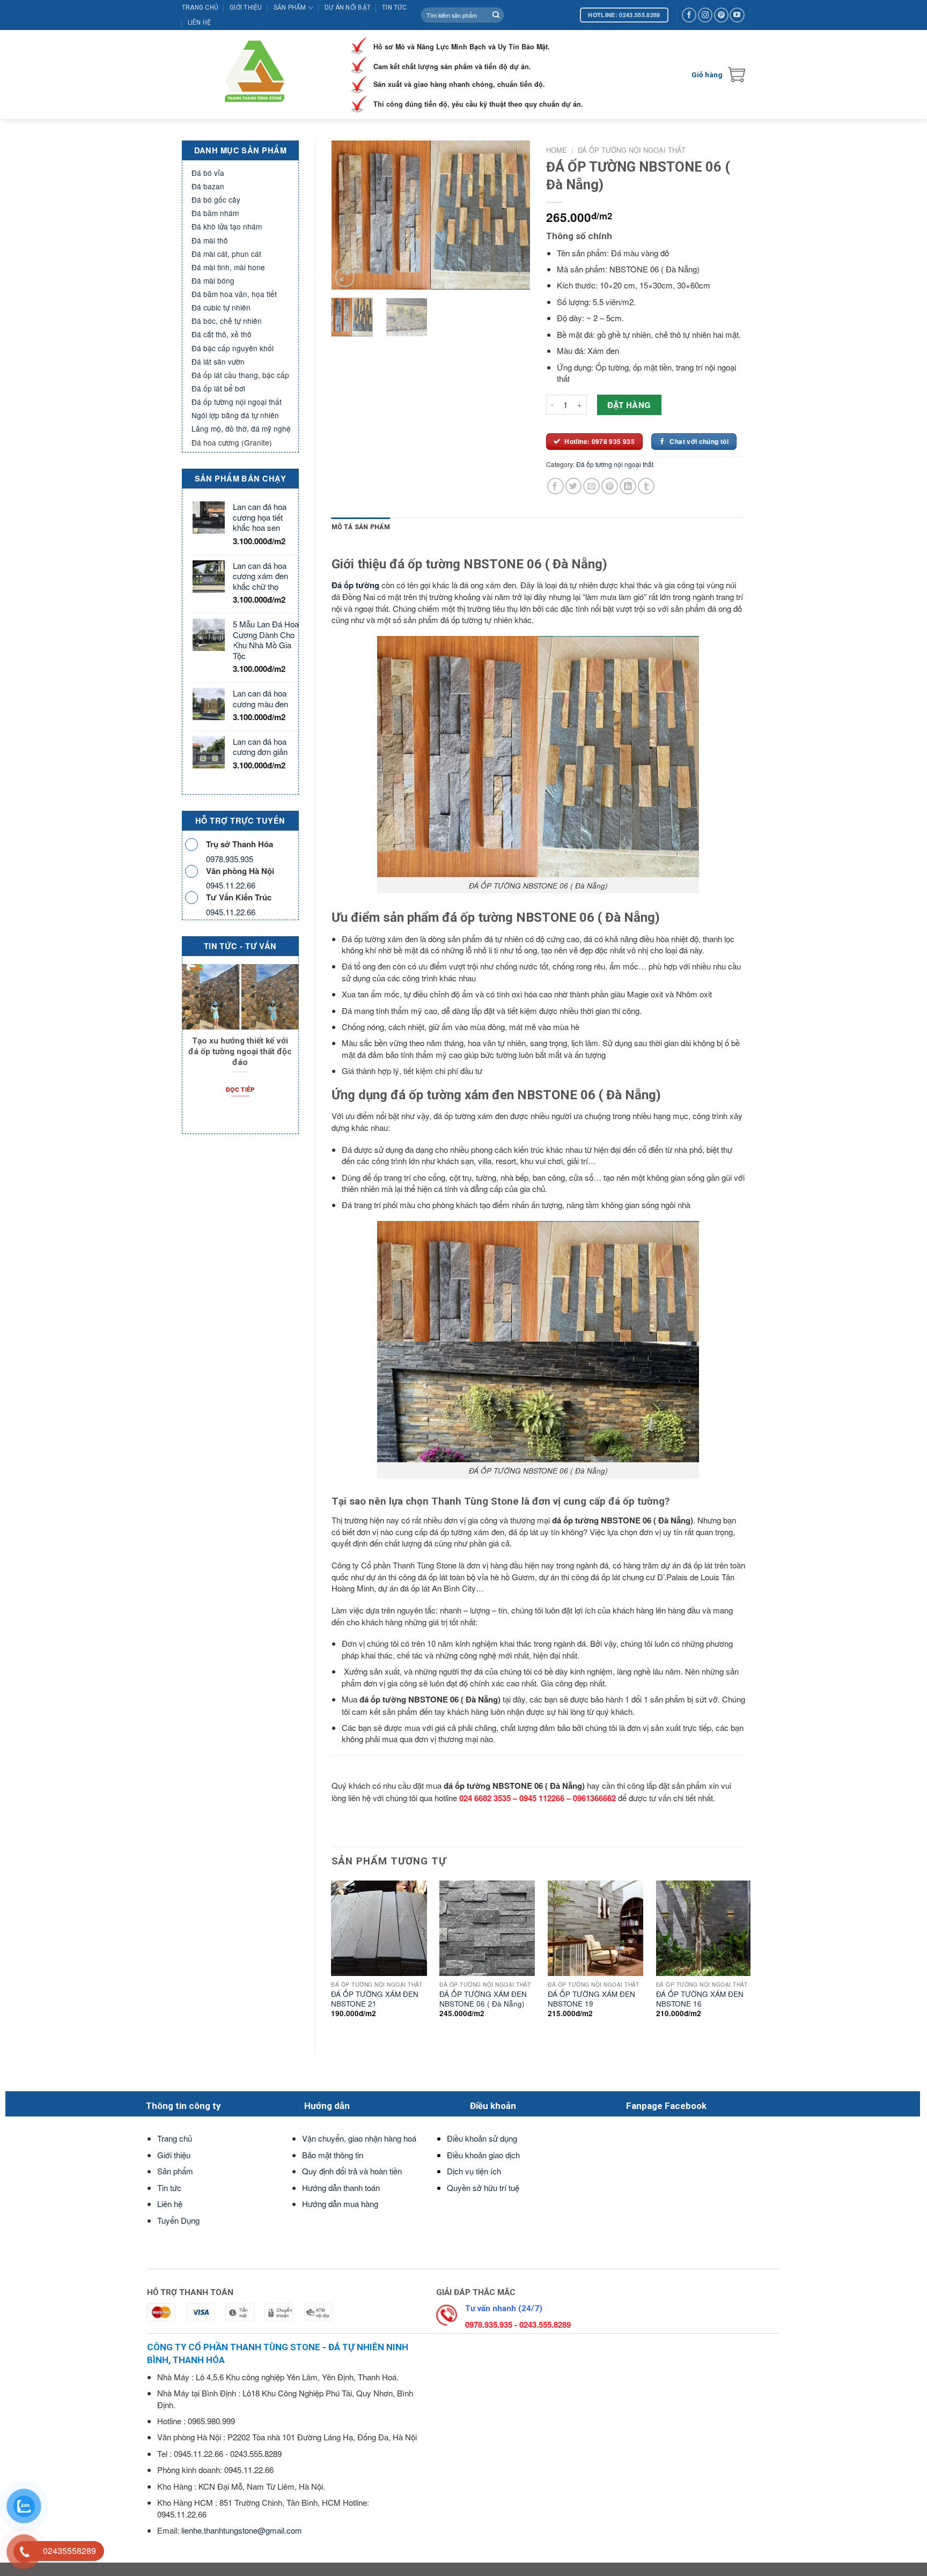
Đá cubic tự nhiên (221, 307)
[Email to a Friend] (591, 486)
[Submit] (496, 15)
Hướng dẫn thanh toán (341, 2188)
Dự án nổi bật (348, 8)
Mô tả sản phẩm (361, 527)
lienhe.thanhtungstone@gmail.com (242, 2530)
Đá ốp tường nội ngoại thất (237, 402)
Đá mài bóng (213, 280)
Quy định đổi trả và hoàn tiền (352, 2171)
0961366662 (594, 1798)
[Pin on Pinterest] (610, 486)
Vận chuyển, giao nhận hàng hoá (359, 2138)
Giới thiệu (246, 8)
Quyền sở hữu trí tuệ (483, 2188)
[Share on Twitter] (574, 486)
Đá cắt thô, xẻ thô (222, 334)
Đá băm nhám (215, 213)
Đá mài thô (210, 240)
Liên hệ (200, 23)
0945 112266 (542, 1798)
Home (557, 150)
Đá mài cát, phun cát (226, 254)
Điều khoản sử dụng (482, 2138)
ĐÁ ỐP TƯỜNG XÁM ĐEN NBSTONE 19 (591, 1999)
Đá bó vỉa (208, 173)
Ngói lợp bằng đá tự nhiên (235, 415)
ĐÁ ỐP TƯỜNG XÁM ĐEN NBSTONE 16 (700, 1999)
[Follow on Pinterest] (721, 15)
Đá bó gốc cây (216, 199)
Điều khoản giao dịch (483, 2155)
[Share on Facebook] (556, 486)
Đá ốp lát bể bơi (218, 388)
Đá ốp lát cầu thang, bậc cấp (240, 375)
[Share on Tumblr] (646, 486)
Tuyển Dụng (178, 2220)
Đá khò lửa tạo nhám (227, 226)
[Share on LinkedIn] (628, 486)
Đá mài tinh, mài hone (228, 267)
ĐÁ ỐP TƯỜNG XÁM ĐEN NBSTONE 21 (375, 1999)
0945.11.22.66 (231, 885)
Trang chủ (200, 8)
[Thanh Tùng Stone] (257, 75)
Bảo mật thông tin (333, 2155)
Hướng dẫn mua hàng (340, 2204)
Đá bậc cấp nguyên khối (233, 348)
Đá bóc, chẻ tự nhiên (227, 321)
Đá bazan (208, 186)
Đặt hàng (629, 405)
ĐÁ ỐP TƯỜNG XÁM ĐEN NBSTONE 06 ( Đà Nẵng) (483, 1999)
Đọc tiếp (240, 1089)
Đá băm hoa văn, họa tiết (234, 294)
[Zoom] (344, 277)
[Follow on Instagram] (705, 15)
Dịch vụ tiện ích (474, 2171)
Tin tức (394, 8)
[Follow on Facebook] (689, 15)
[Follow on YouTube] (737, 15)
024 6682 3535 (485, 1798)
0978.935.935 (230, 859)
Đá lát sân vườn (218, 361)
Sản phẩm (290, 8)
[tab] (361, 527)
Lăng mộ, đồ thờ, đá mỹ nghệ (241, 428)
